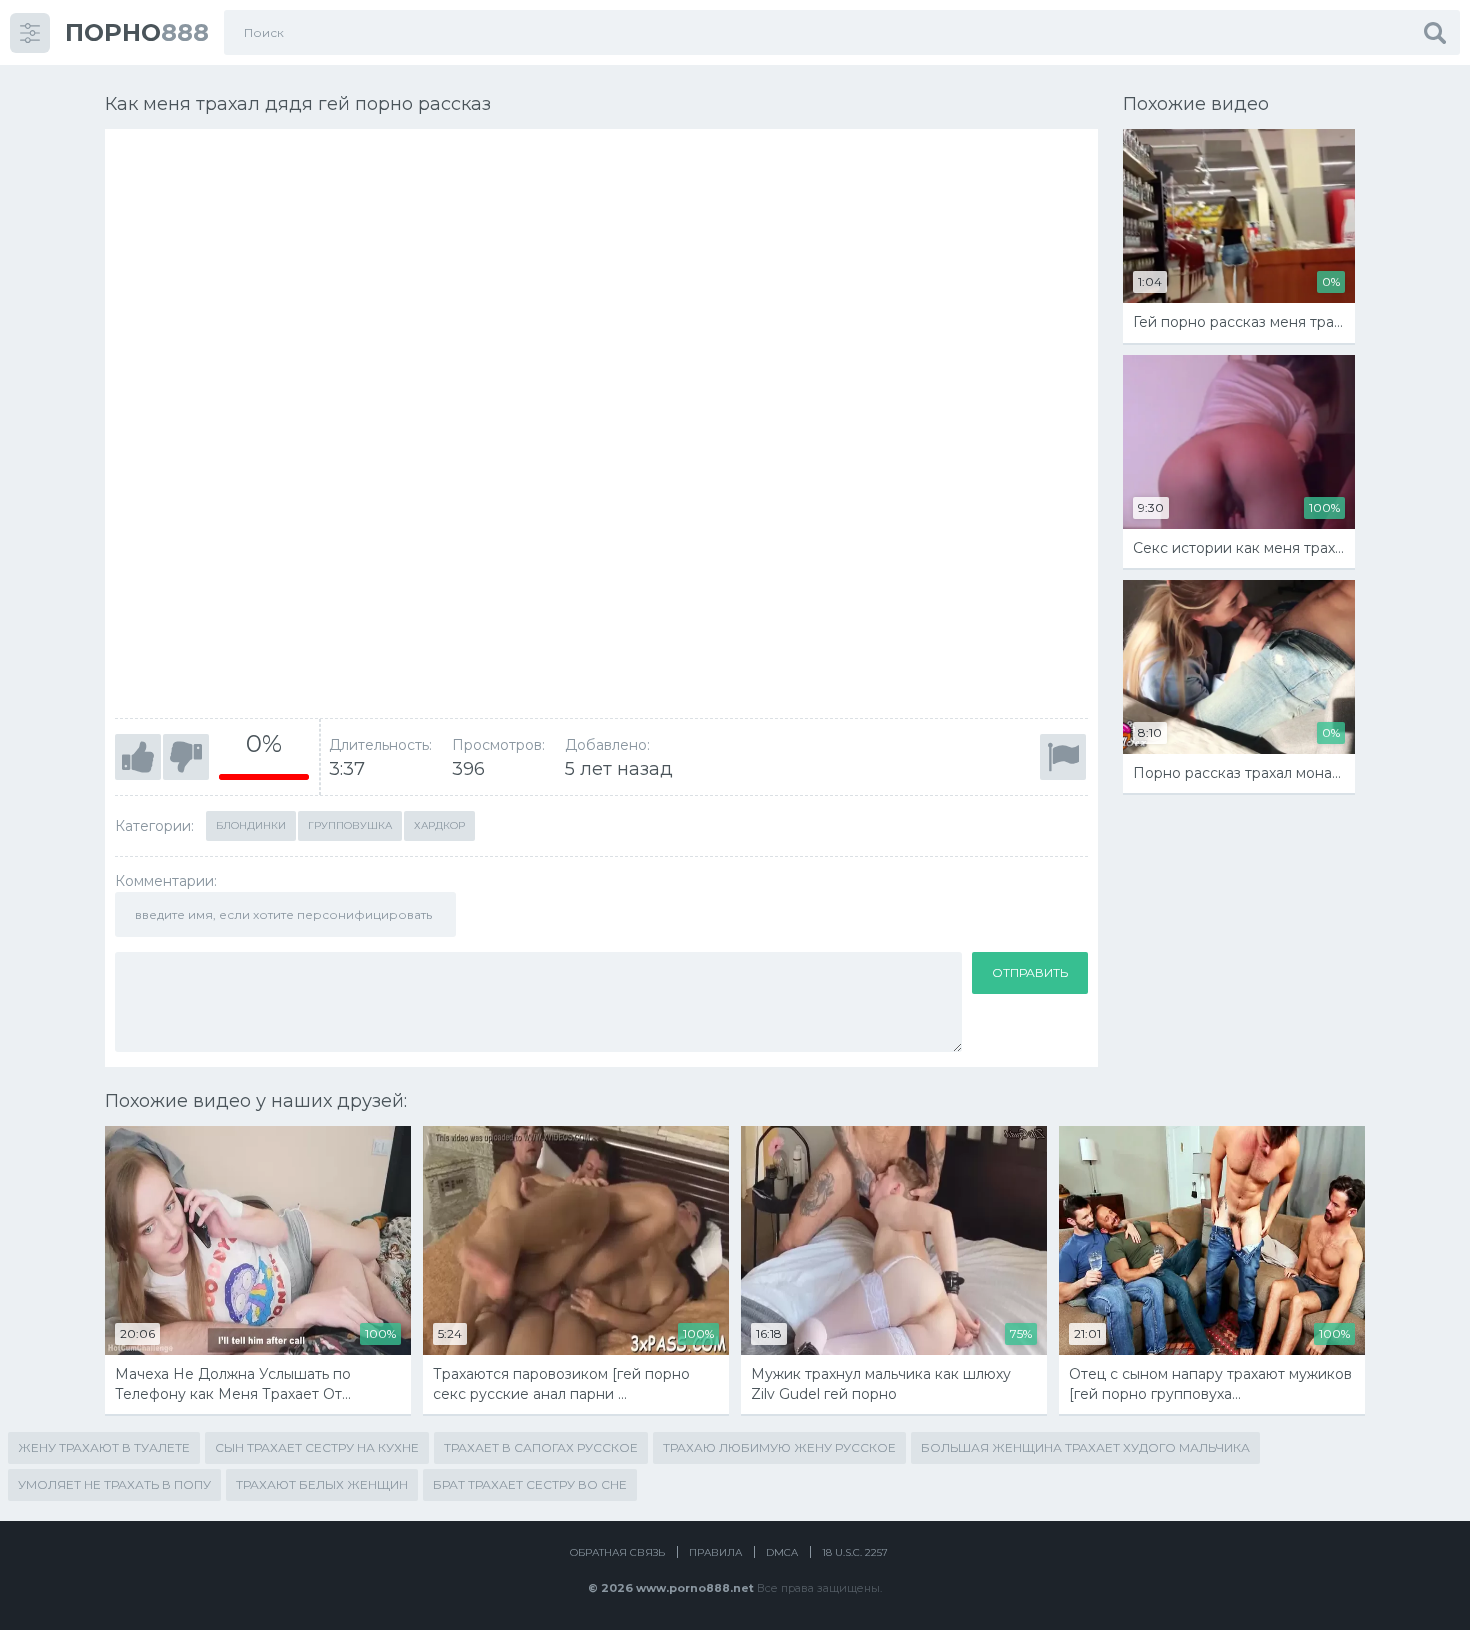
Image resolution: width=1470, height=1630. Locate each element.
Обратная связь (617, 1552)
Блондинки (251, 825)
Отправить (1030, 972)
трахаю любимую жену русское (779, 1447)
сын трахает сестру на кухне (317, 1447)
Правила (715, 1552)
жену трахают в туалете (104, 1447)
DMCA (782, 1552)
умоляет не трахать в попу (114, 1484)
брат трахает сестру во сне (530, 1484)
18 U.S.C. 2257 (855, 1552)
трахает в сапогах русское (541, 1447)
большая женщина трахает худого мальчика (1085, 1447)
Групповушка (350, 825)
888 (137, 32)
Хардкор (439, 825)
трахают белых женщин (322, 1484)
